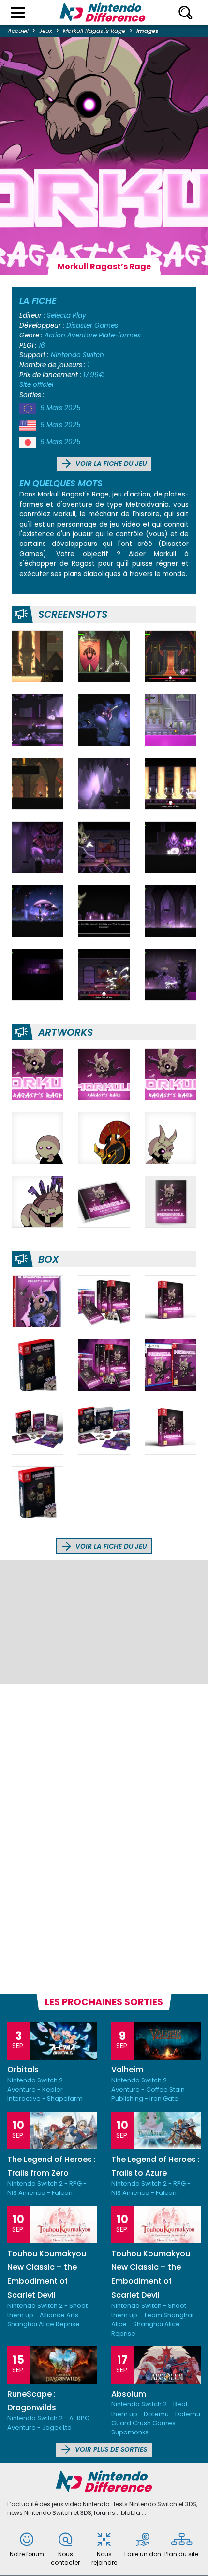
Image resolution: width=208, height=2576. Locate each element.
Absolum (129, 2394)
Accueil (18, 31)
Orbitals (23, 2070)
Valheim (127, 2070)
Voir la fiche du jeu (110, 464)
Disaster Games (92, 326)
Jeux (46, 31)
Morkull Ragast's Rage (94, 31)
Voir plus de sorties (110, 2450)
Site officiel (36, 385)
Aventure (82, 335)
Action (55, 335)
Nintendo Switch (77, 355)
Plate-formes (120, 335)
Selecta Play (67, 315)
